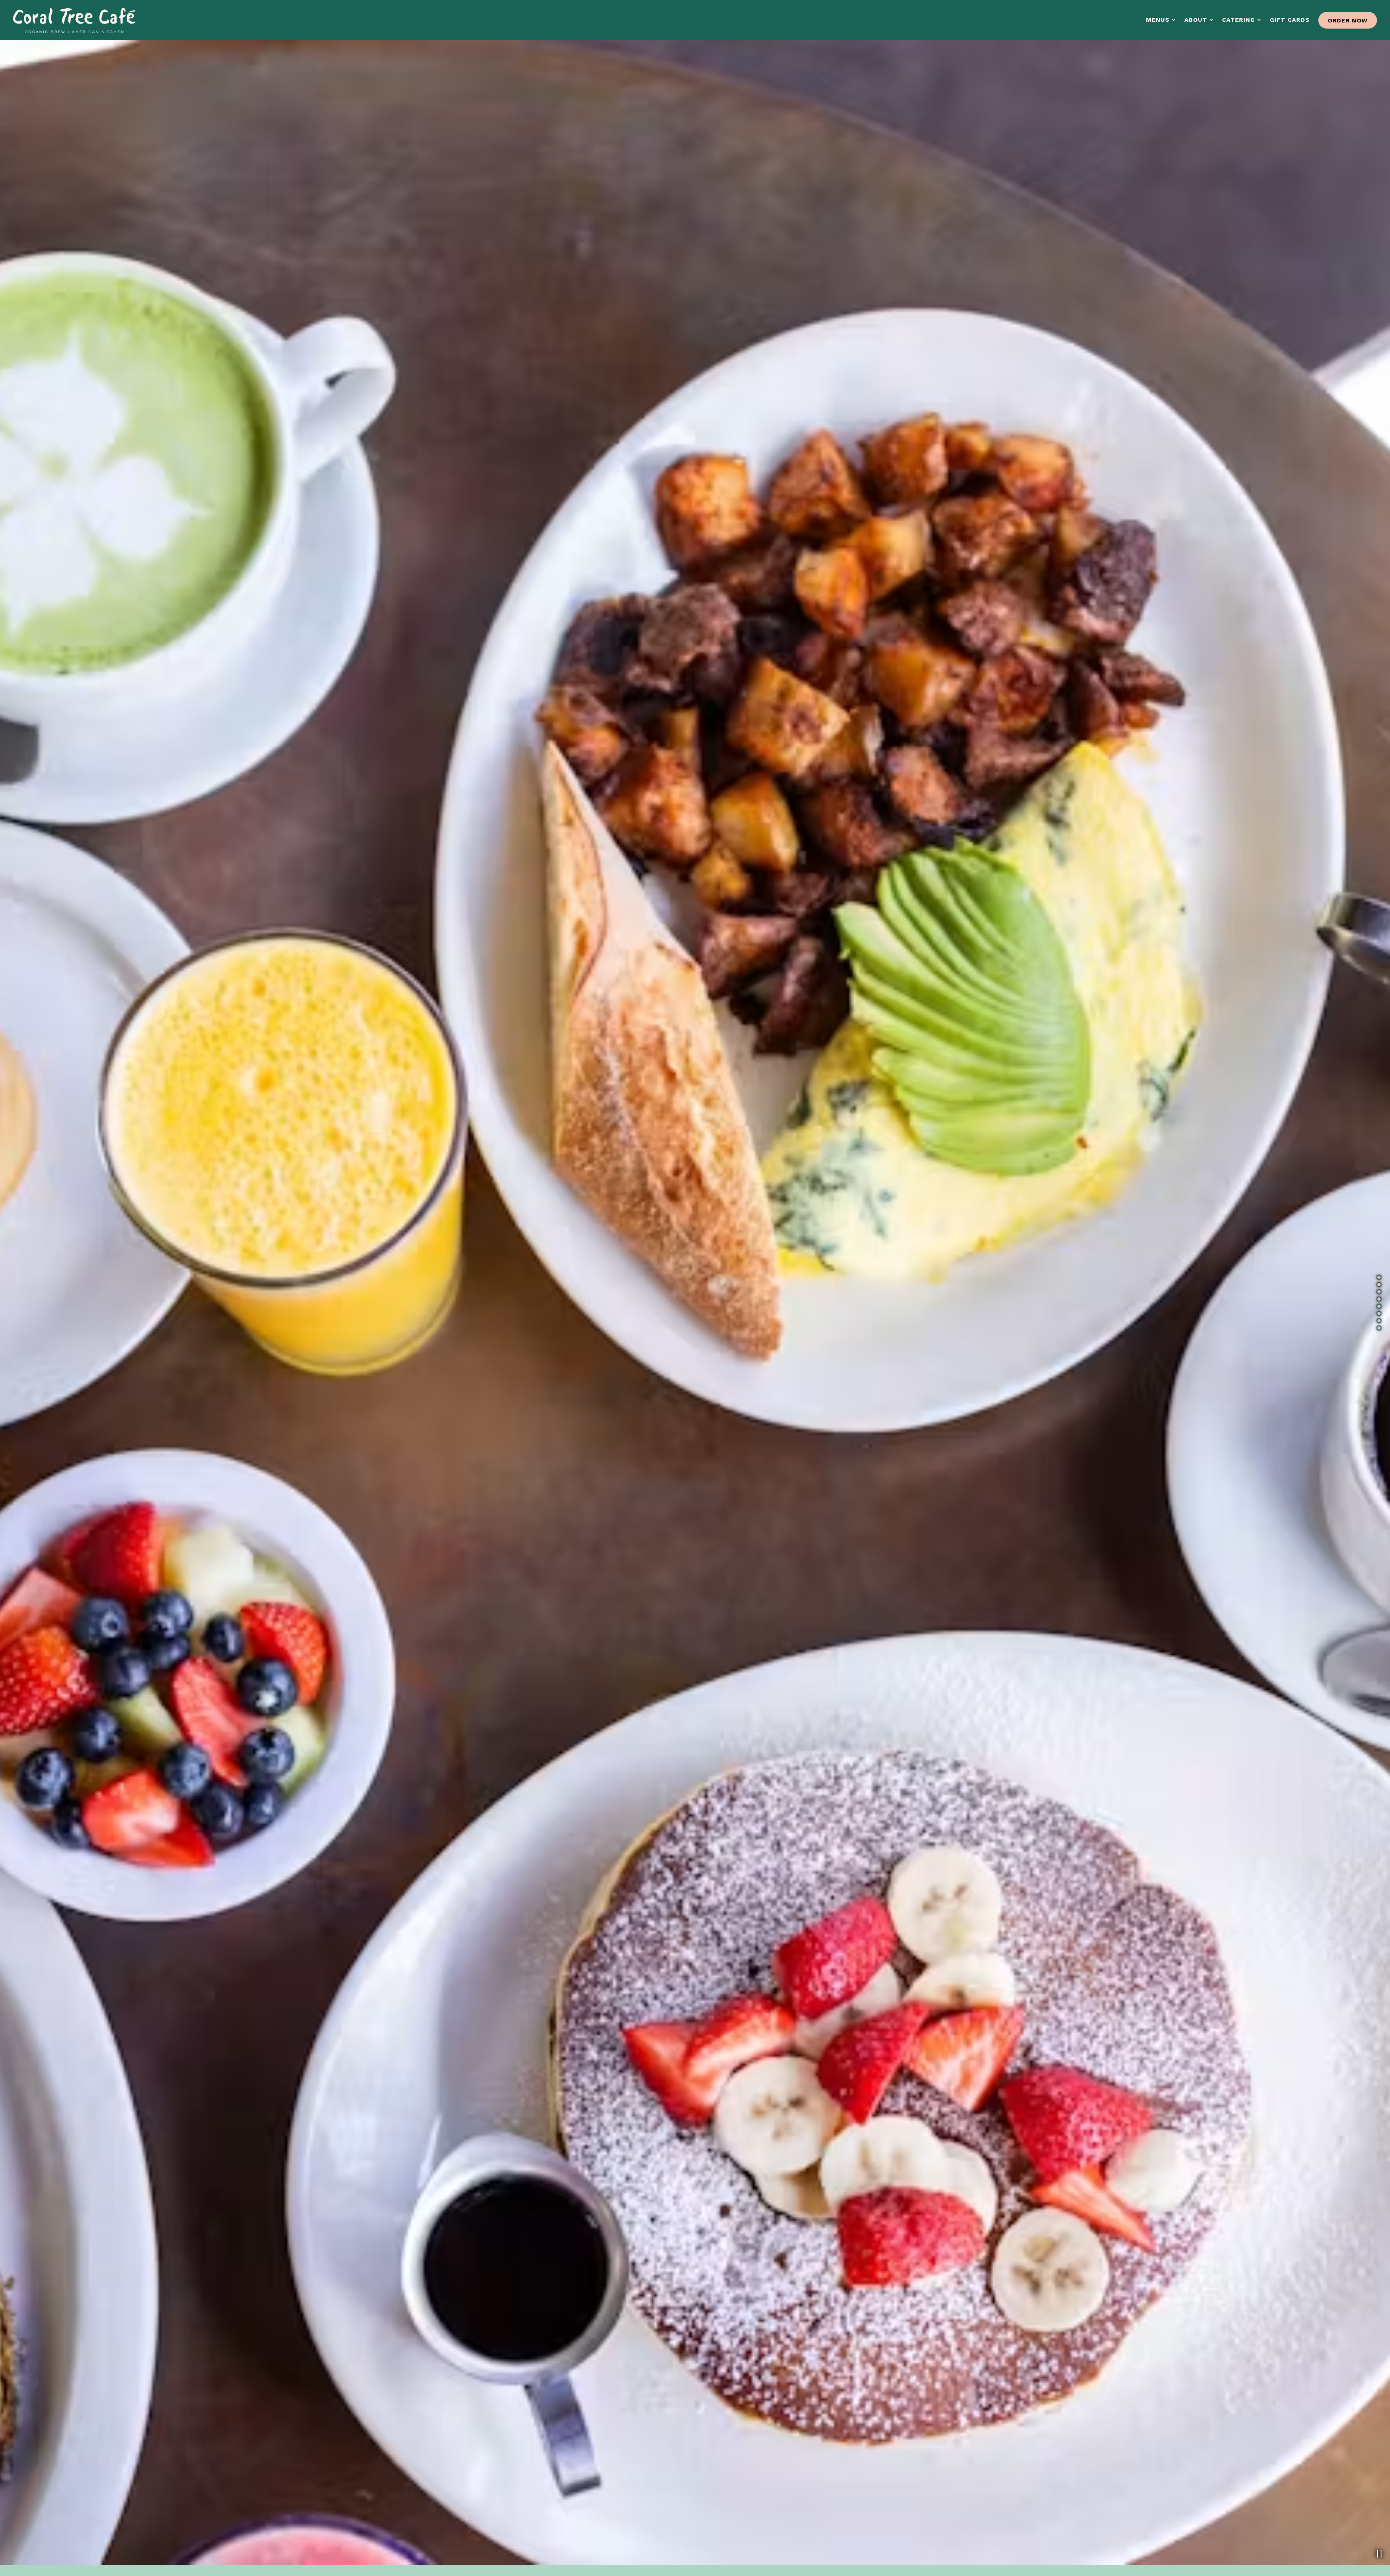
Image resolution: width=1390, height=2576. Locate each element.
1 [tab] (1379, 1277)
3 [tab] (1379, 1292)
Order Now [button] (1348, 20)
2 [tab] (1379, 1284)
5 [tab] (1379, 1306)
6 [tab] (1379, 1313)
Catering (1242, 20)
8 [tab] (1379, 1328)
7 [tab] (1379, 1321)
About (1199, 20)
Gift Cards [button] (1290, 20)
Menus (1161, 20)
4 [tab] (1379, 1299)
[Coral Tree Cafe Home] (75, 20)
